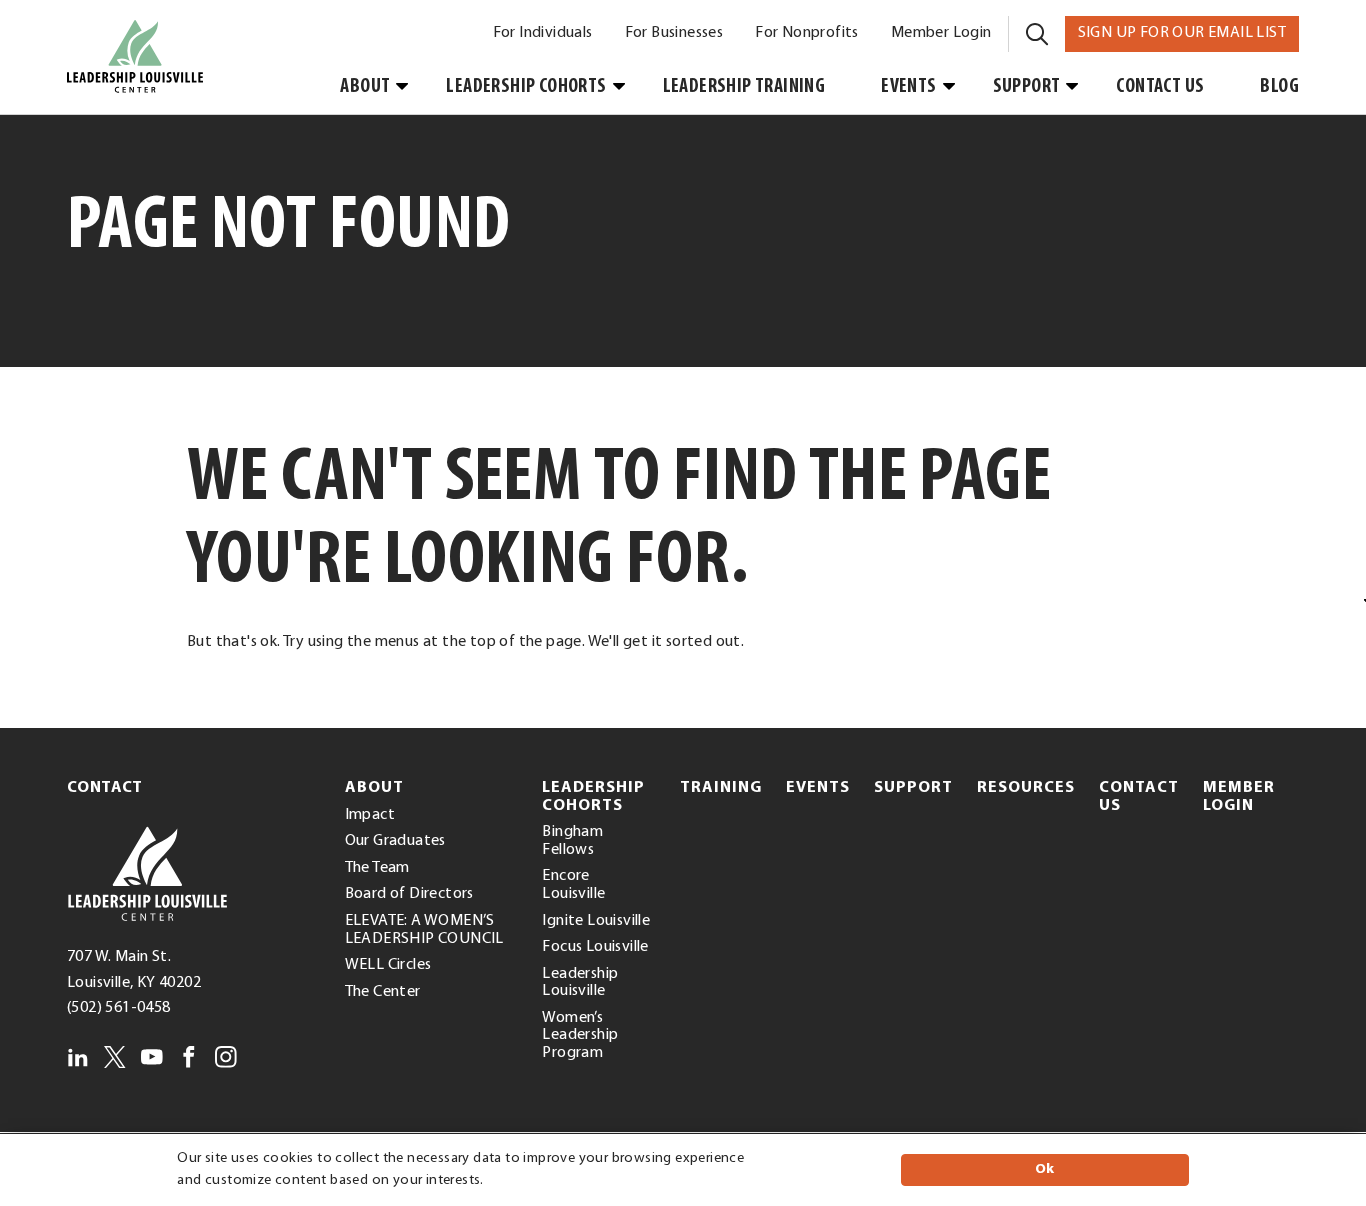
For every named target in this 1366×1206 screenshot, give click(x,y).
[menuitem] (543, 34)
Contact (105, 788)
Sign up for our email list (1188, 32)
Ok (1045, 1169)
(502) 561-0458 (119, 1008)
